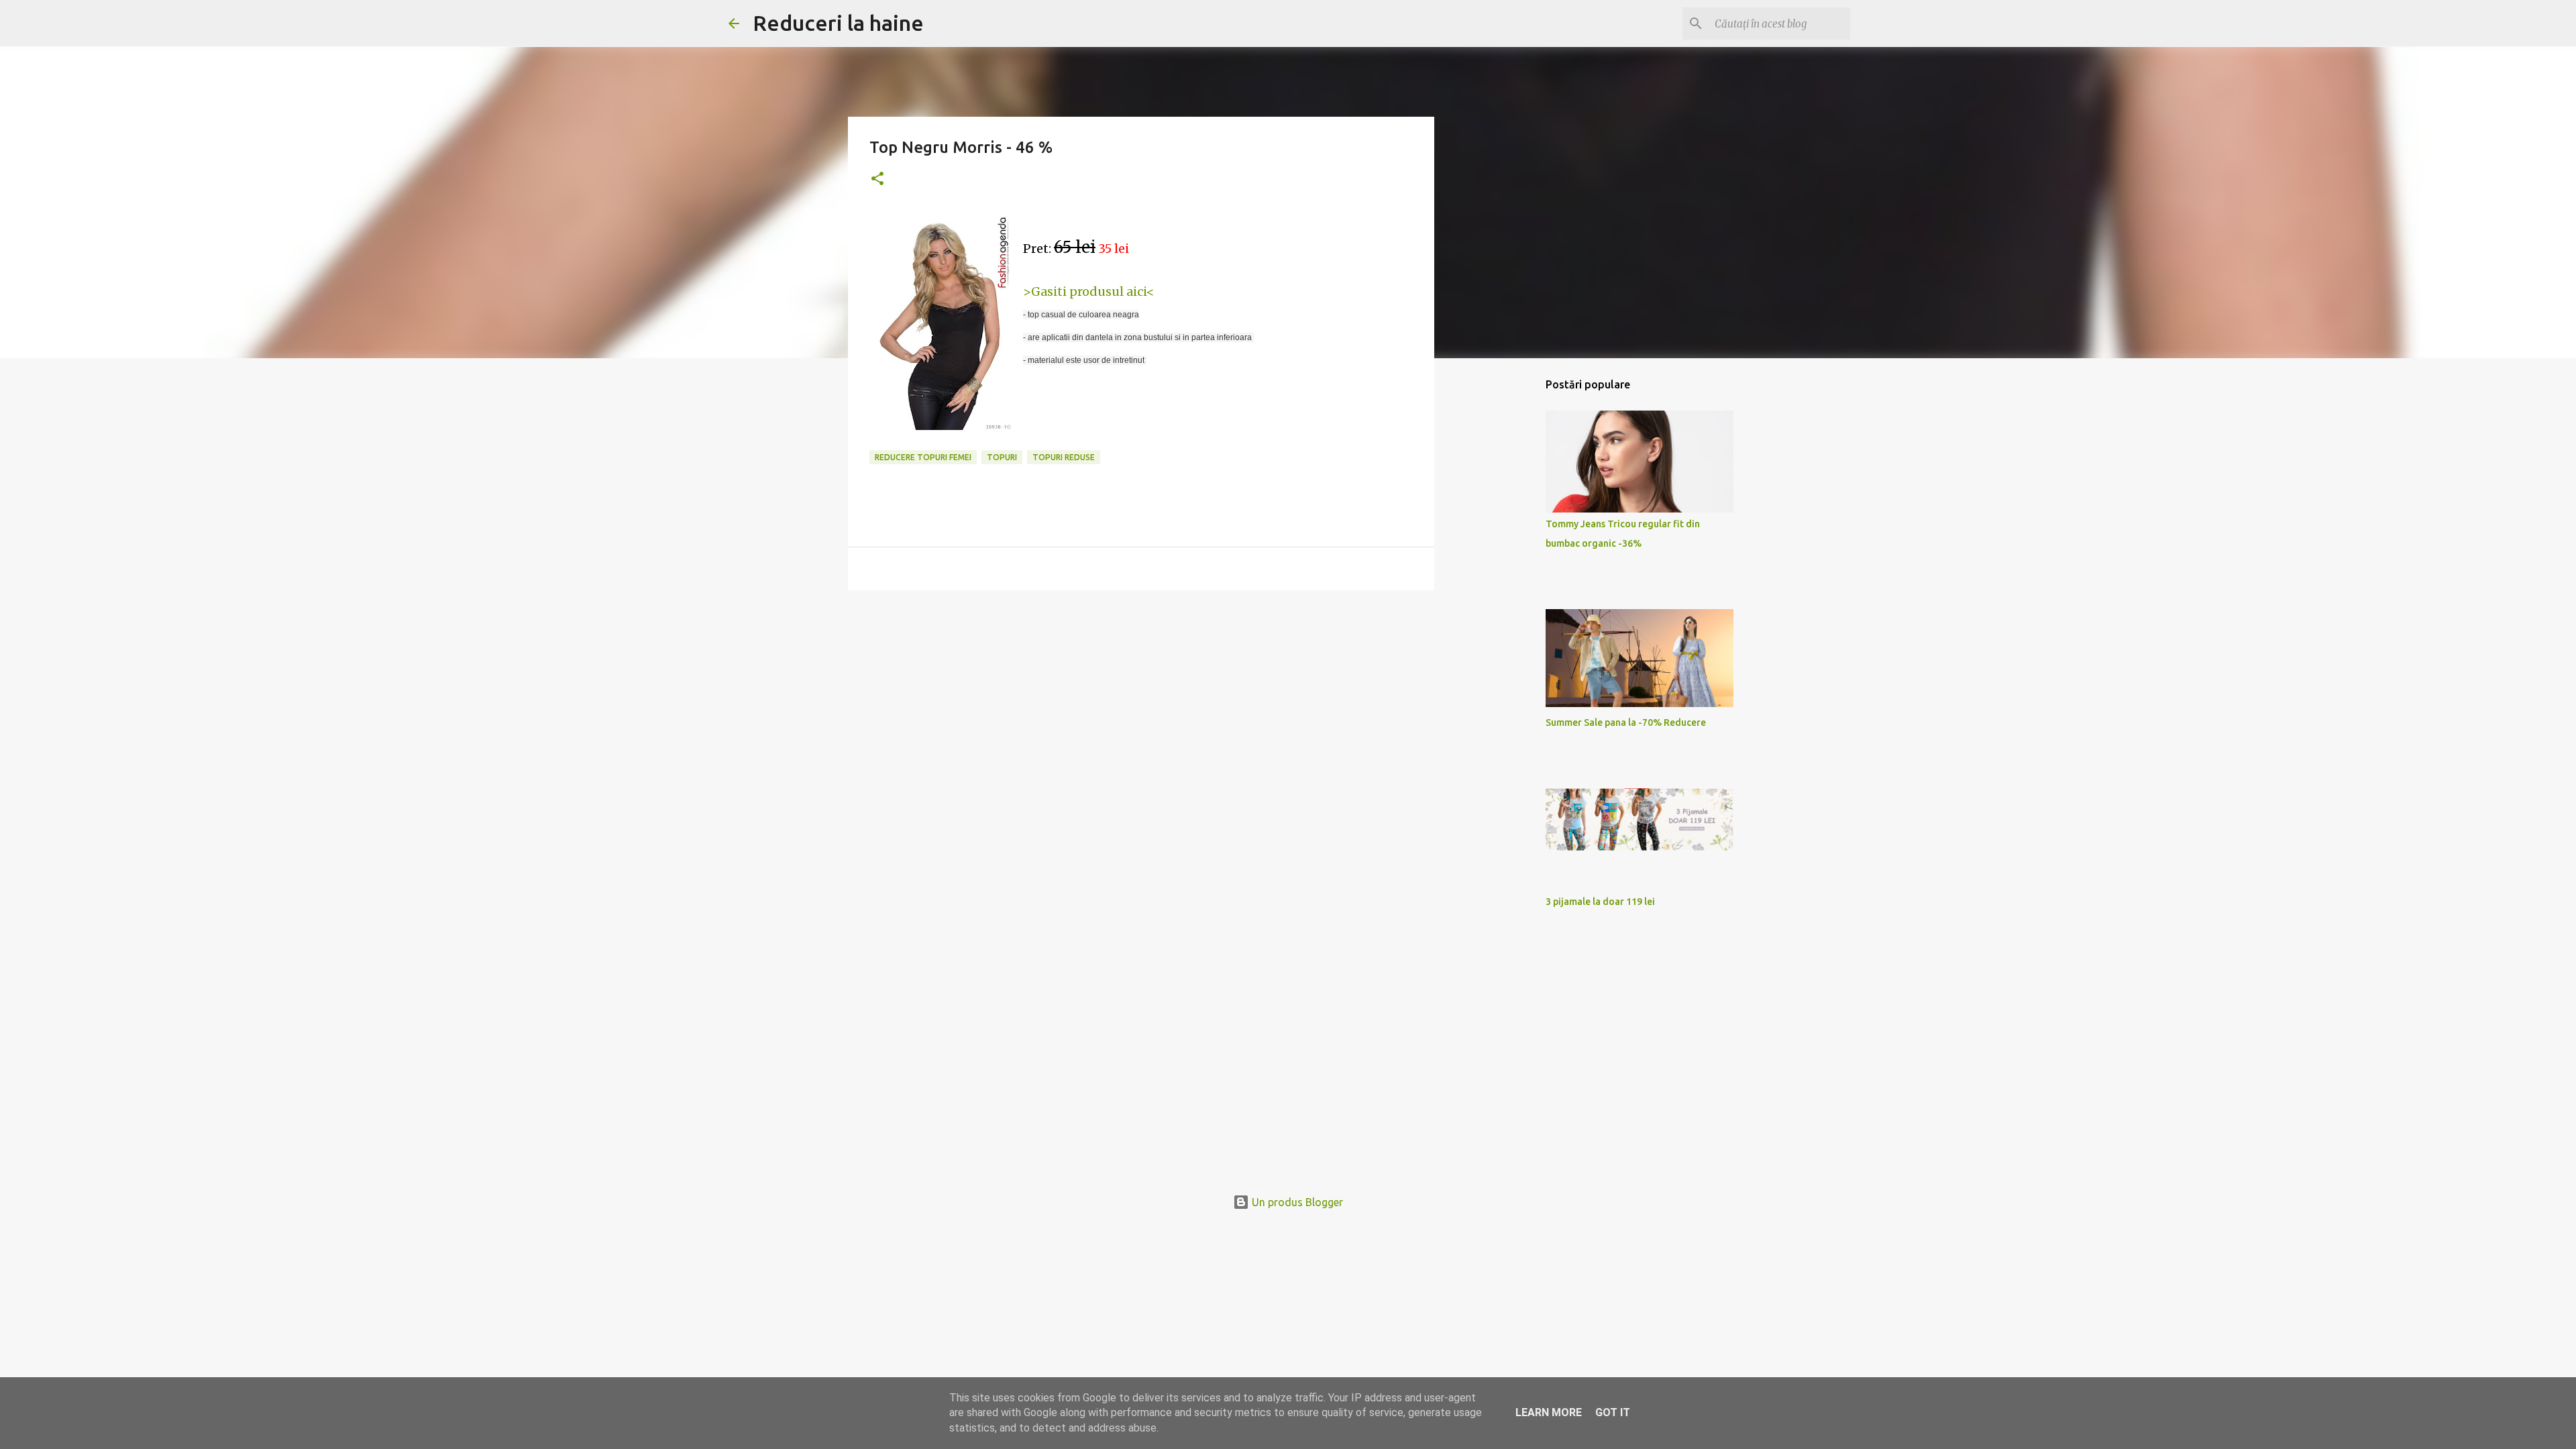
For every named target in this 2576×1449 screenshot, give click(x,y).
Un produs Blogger (1296, 1202)
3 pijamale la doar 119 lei (1600, 902)
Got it (1613, 1412)
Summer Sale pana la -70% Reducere (1626, 722)
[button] (877, 179)
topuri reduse (1064, 457)
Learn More (1549, 1412)
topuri (1002, 457)
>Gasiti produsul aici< (1089, 291)
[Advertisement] (1141, 704)
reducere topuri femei (923, 457)
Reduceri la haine (838, 23)
